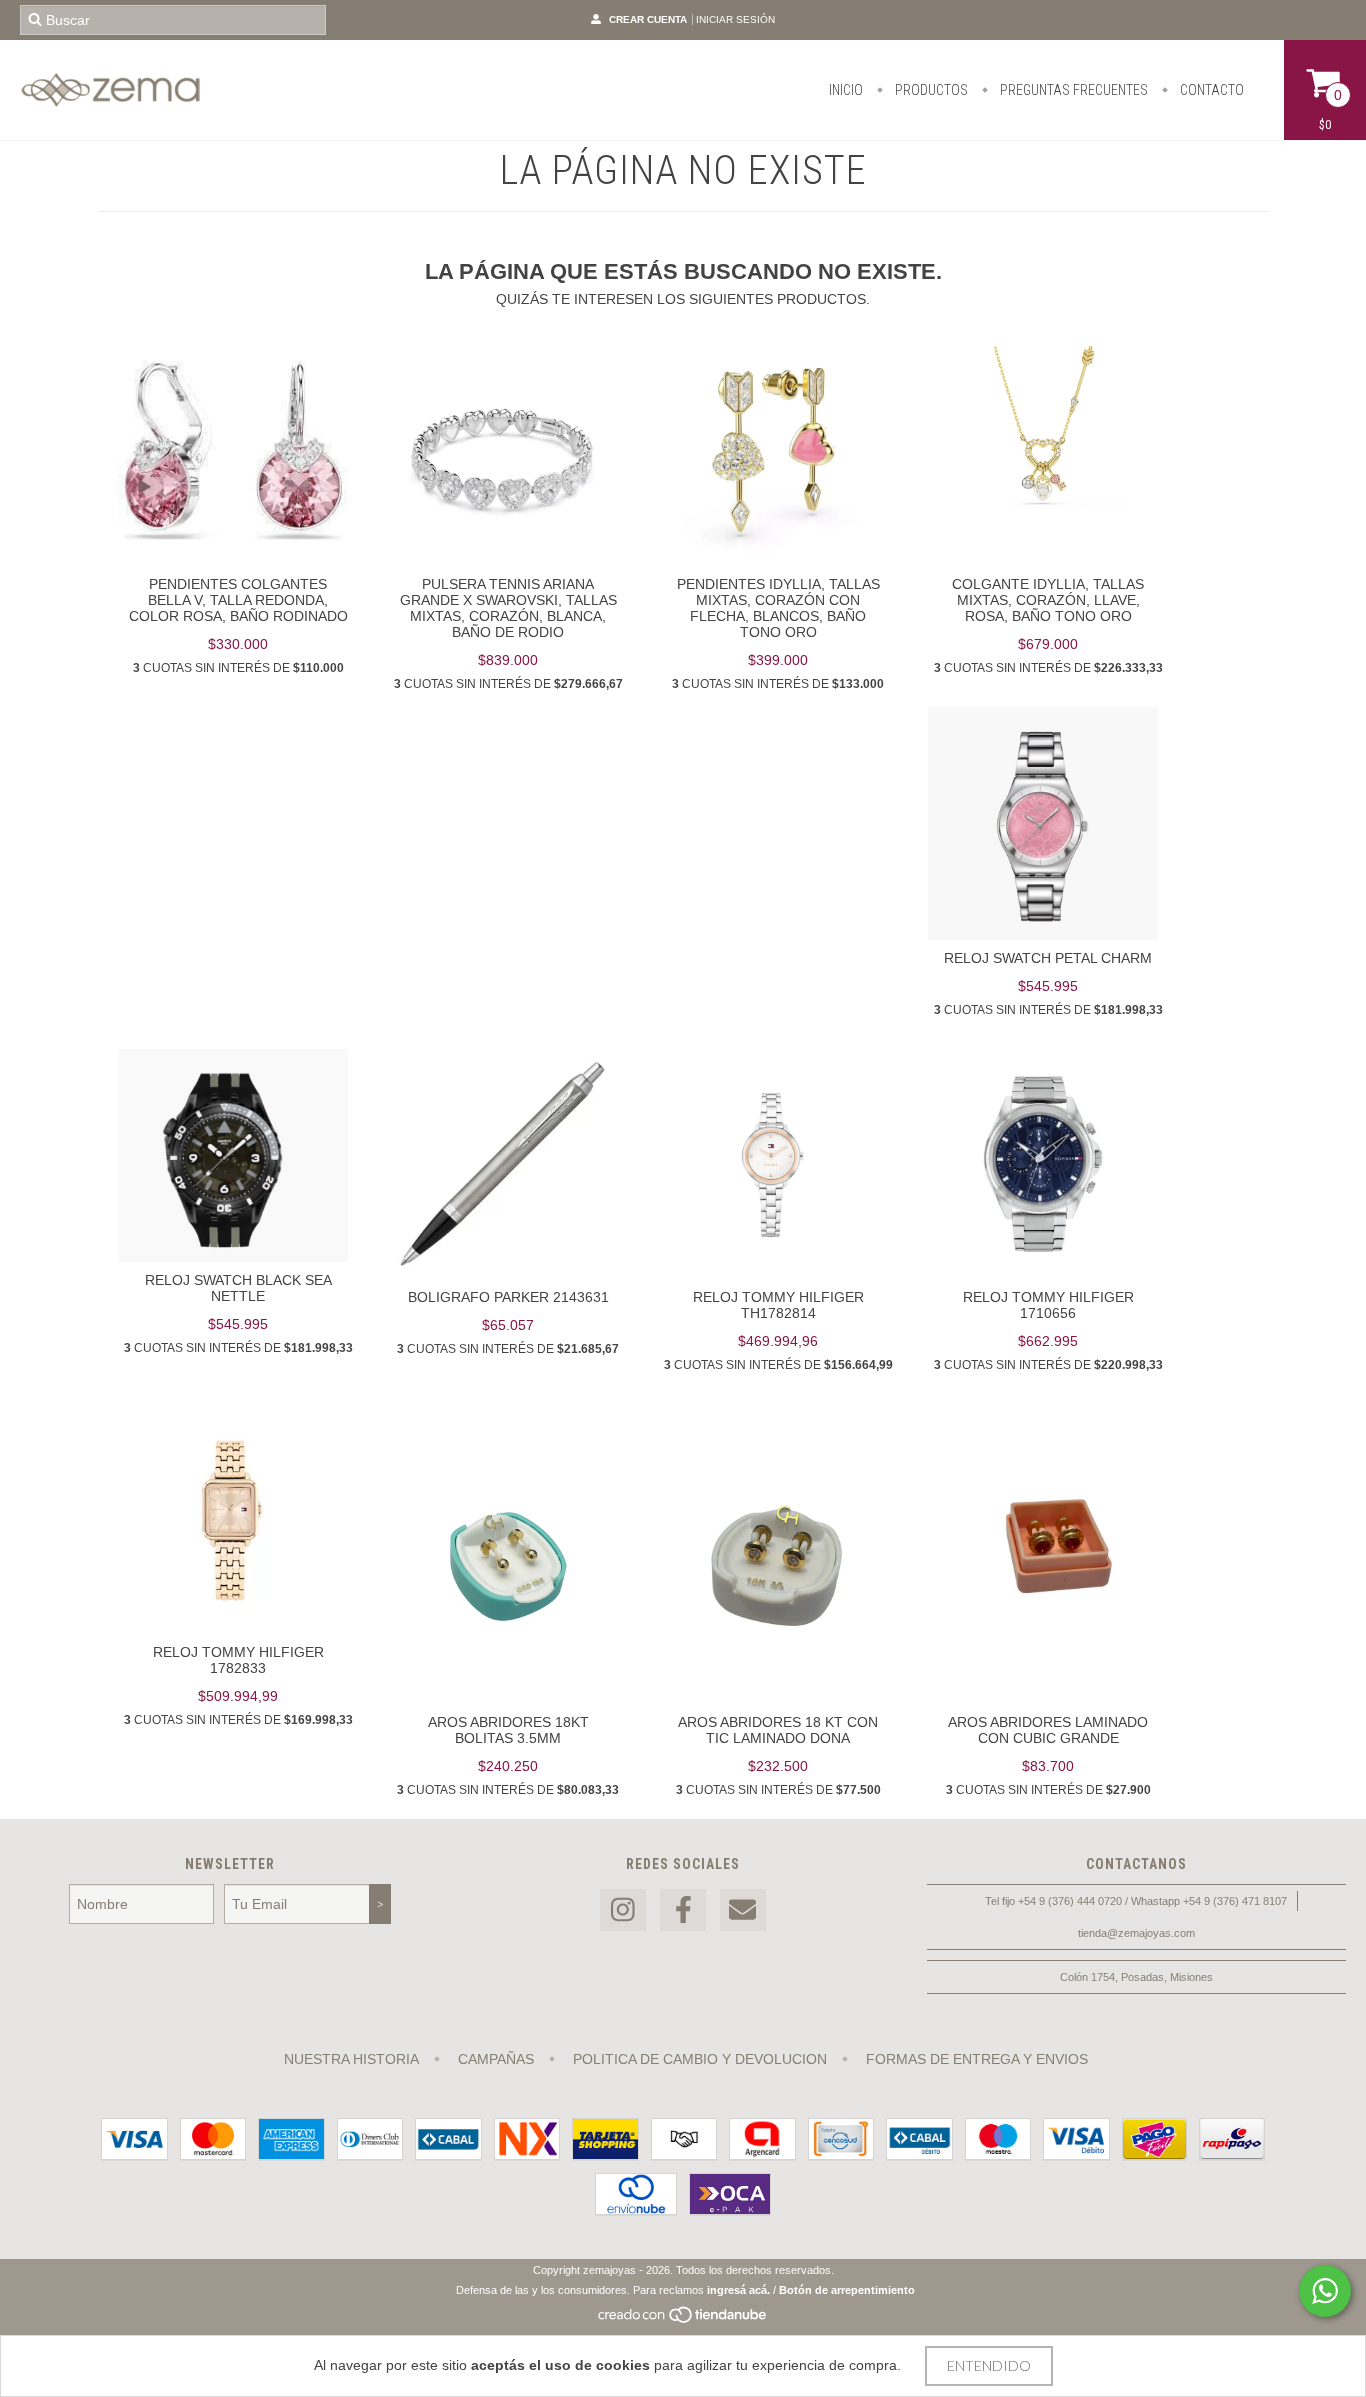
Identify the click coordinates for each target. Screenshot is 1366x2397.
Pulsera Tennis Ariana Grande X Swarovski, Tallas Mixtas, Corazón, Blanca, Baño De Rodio (508, 608)
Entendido (989, 2365)
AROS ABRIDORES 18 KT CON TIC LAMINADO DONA (778, 1730)
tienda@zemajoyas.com (1136, 1933)
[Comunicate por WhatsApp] (1325, 2291)
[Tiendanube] (683, 2320)
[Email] (743, 1910)
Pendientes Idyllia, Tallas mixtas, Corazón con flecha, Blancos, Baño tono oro (778, 608)
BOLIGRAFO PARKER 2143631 (508, 1297)
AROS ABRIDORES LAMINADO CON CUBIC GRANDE (1048, 1730)
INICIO (846, 90)
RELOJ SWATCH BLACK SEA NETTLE (238, 1288)
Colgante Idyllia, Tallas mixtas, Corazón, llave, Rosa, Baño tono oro (1048, 600)
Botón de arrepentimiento (847, 2290)
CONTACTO (1210, 90)
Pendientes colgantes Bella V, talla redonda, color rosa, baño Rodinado (238, 600)
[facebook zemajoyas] (683, 1910)
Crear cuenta (648, 19)
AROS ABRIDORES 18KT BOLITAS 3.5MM (508, 1730)
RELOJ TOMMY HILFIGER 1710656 (1048, 1305)
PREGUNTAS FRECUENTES (1072, 90)
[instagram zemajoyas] (623, 1910)
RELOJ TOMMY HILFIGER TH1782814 (778, 1305)
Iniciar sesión (735, 19)
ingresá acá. (738, 2290)
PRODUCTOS (930, 90)
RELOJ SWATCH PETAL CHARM (1048, 958)
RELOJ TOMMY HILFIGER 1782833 (238, 1660)
